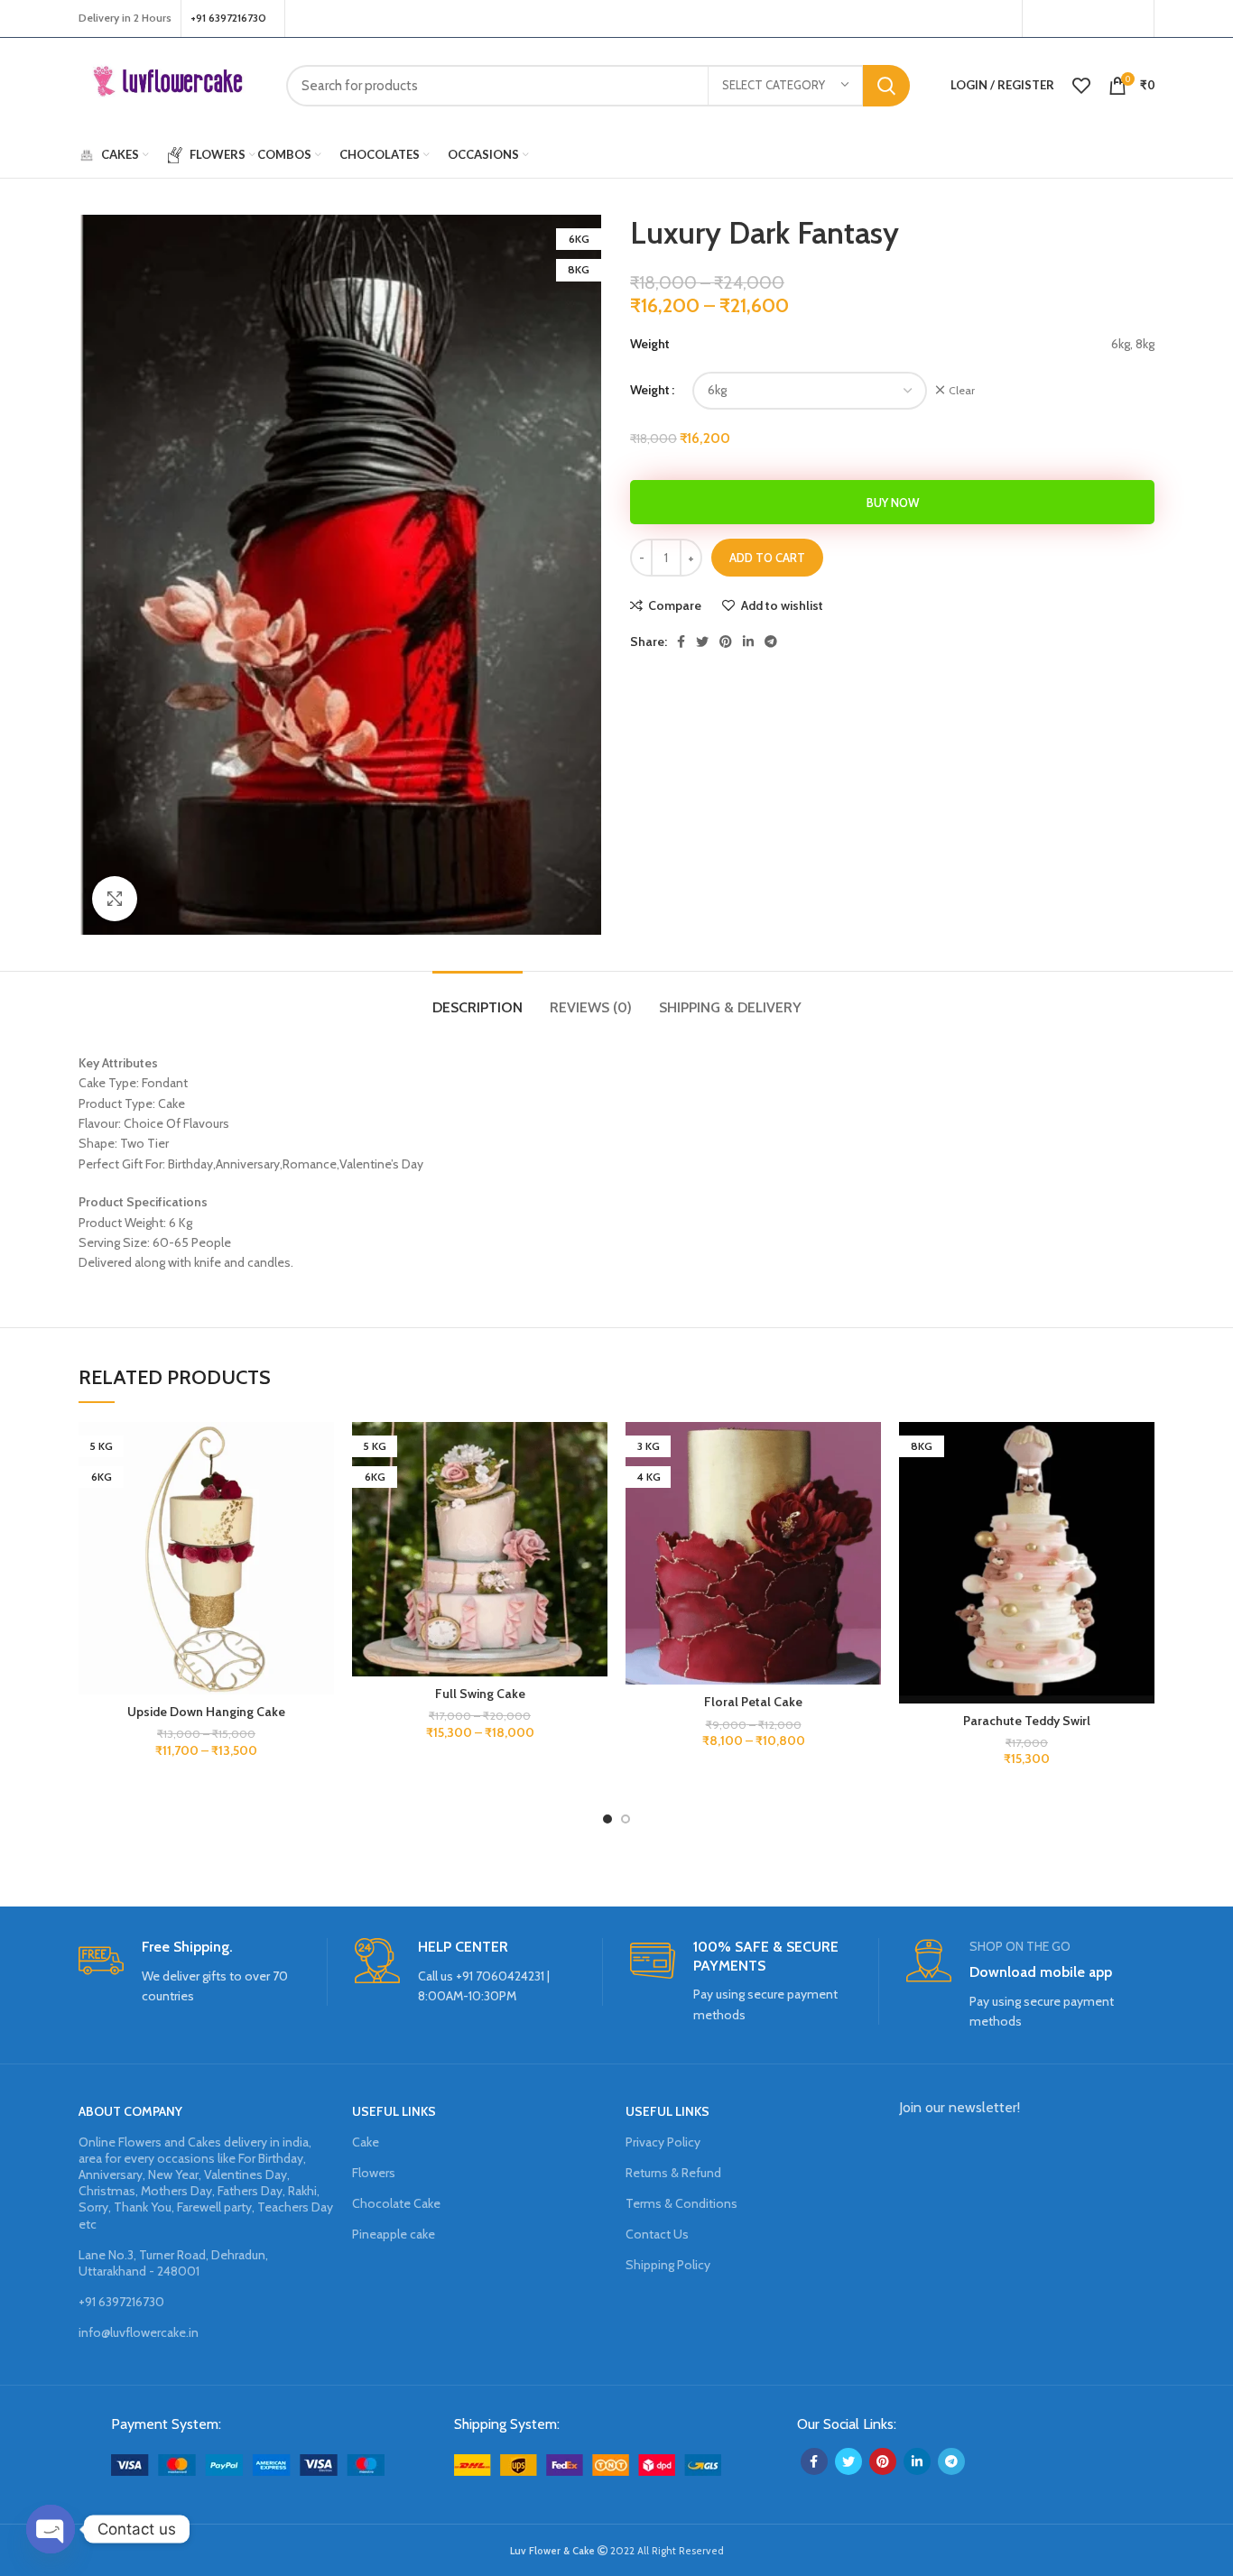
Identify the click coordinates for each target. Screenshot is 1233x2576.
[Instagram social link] (1085, 19)
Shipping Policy (668, 2265)
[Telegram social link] (771, 642)
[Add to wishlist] (320, 1451)
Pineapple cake (394, 2234)
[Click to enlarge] (115, 899)
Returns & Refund (673, 2173)
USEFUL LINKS (394, 2111)
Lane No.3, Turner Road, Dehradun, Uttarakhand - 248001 (173, 2263)
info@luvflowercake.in (139, 2332)
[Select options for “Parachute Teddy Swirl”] (1141, 1492)
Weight (650, 390)
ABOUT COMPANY (130, 2111)
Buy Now (893, 503)
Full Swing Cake (480, 1694)
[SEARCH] (886, 86)
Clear (962, 390)
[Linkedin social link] (748, 642)
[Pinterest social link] (1133, 19)
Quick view (320, 1533)
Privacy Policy (663, 2142)
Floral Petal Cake (753, 1702)
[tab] (477, 998)
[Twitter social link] (1062, 19)
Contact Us (657, 2234)
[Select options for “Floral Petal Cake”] (867, 1492)
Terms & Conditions (681, 2203)
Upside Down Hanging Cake (206, 1712)
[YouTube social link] (1108, 19)
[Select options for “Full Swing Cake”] (594, 1492)
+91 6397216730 (121, 2302)
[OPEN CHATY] (51, 2529)
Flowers (374, 2173)
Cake (366, 2142)
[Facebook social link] (1041, 19)
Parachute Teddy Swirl (1027, 1721)
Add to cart (767, 558)
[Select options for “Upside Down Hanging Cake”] (320, 1492)
